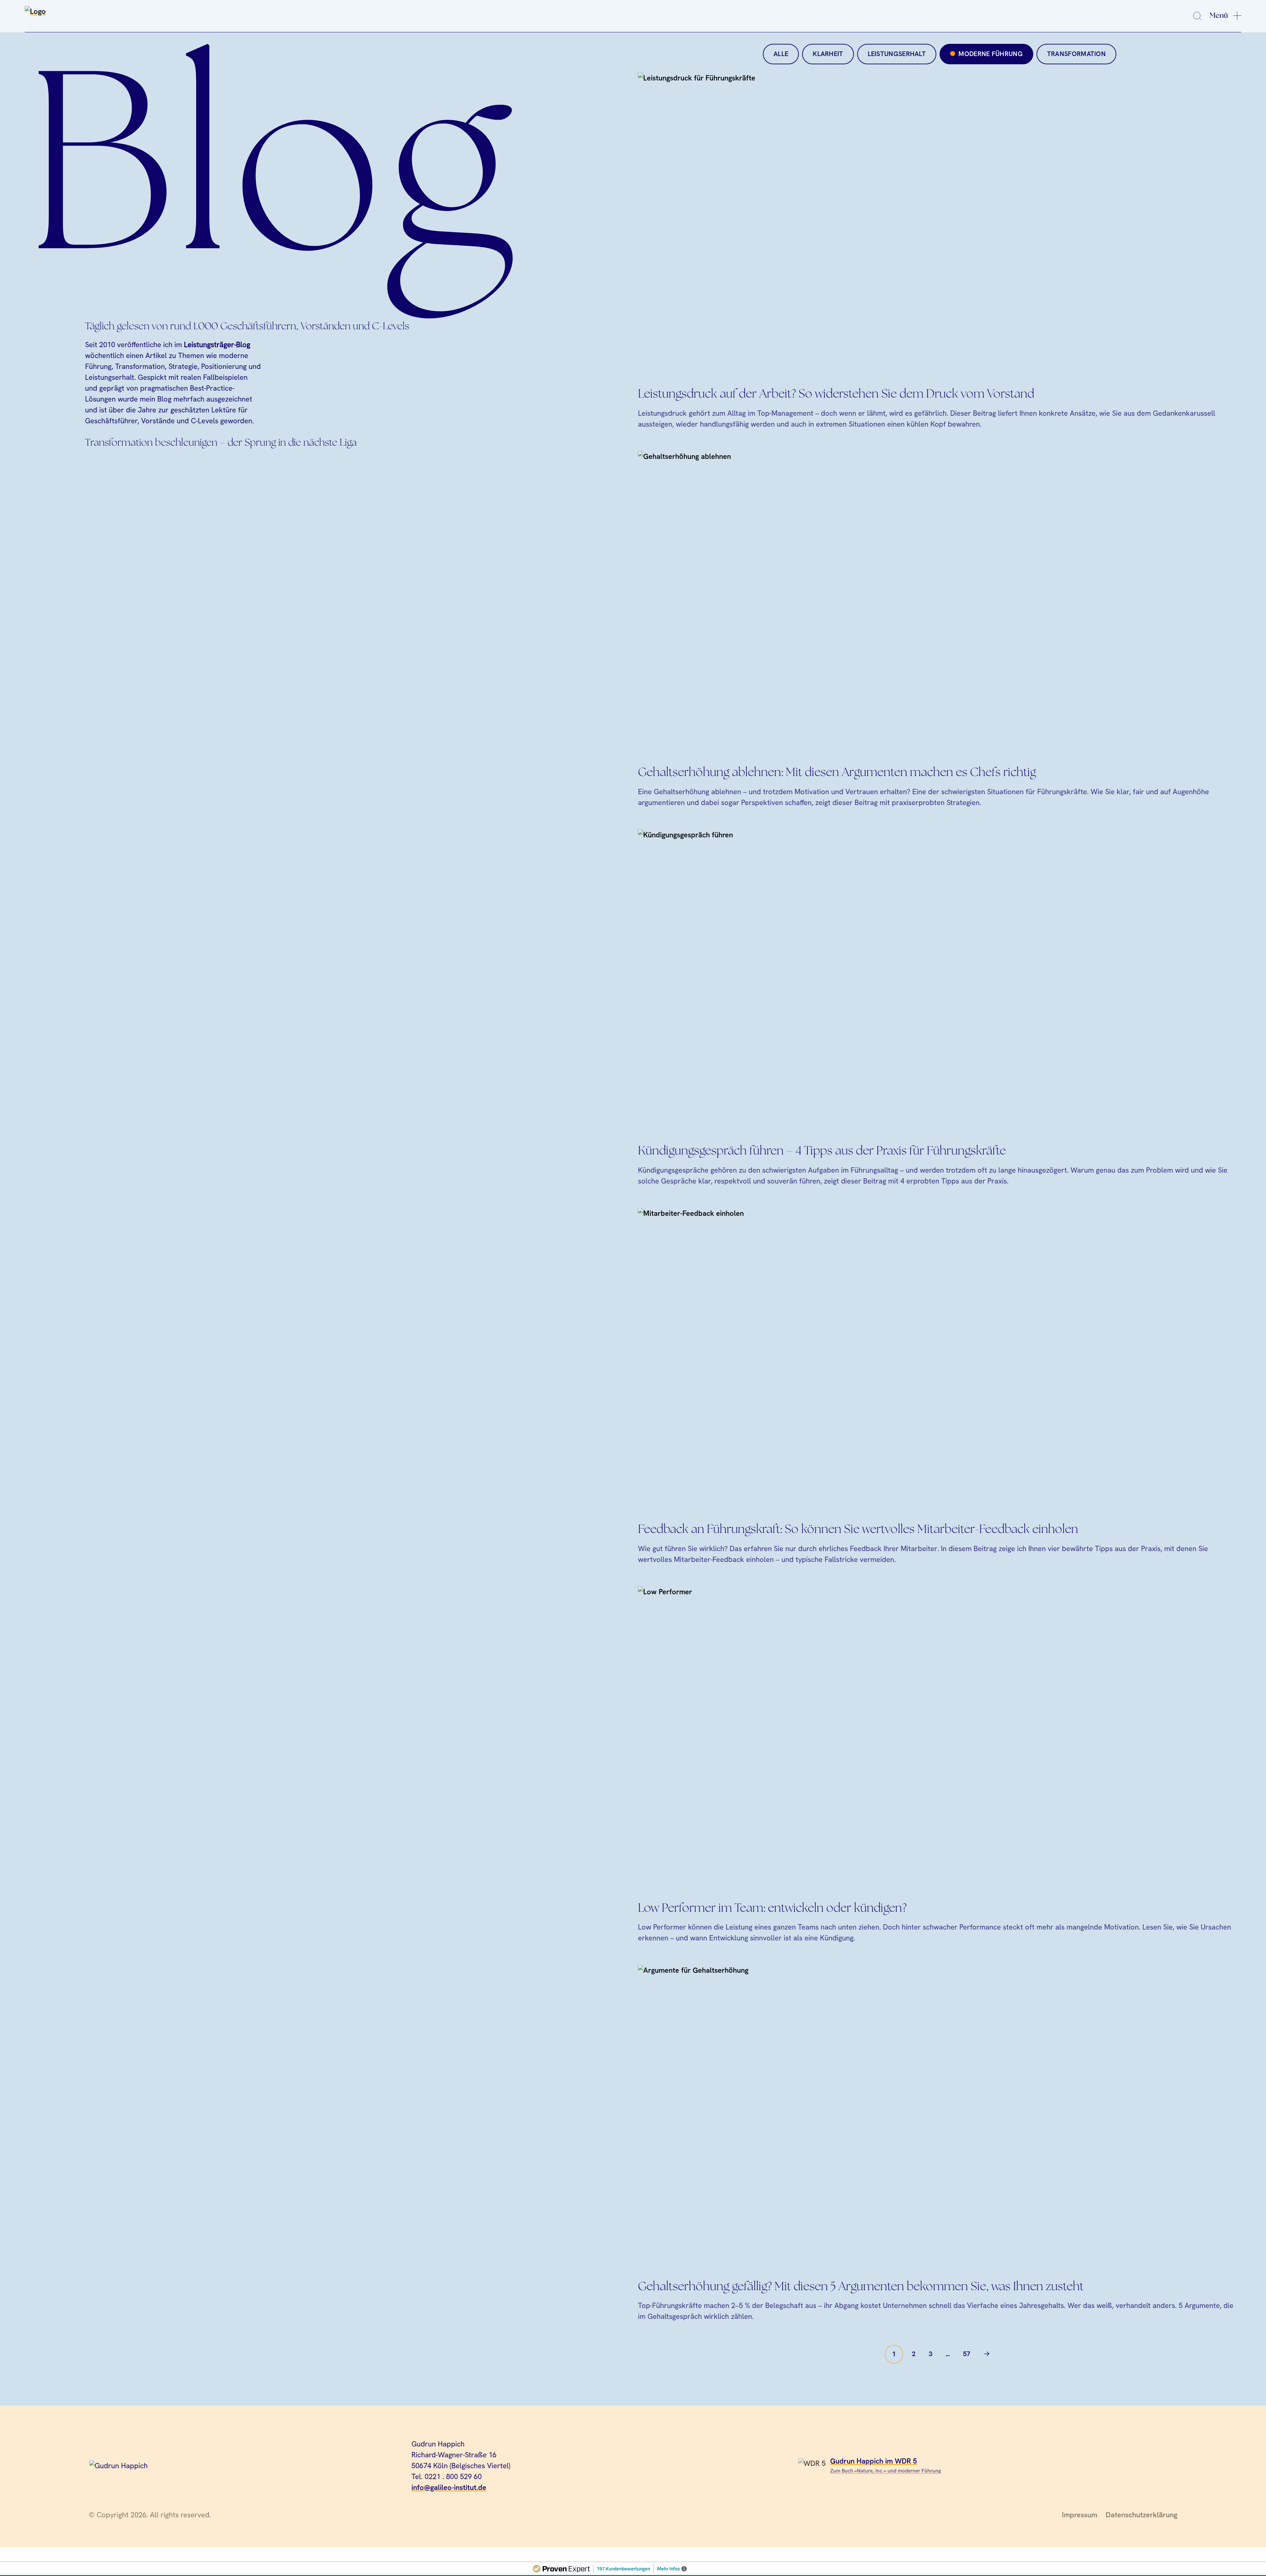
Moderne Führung (990, 54)
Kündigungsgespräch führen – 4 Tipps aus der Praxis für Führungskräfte (822, 1151)
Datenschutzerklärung (1142, 2515)
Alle (781, 54)
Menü (1219, 15)
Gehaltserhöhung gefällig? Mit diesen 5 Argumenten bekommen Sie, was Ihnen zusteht (861, 2287)
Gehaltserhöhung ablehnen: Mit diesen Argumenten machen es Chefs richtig (837, 773)
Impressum (1080, 2515)
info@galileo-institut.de (449, 2487)
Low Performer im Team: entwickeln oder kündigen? (772, 1909)
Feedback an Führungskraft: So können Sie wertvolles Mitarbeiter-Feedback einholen (858, 1530)
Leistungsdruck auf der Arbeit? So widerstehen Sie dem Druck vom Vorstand (836, 394)
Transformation (1076, 54)
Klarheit (828, 54)
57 (967, 2354)
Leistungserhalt (897, 54)
